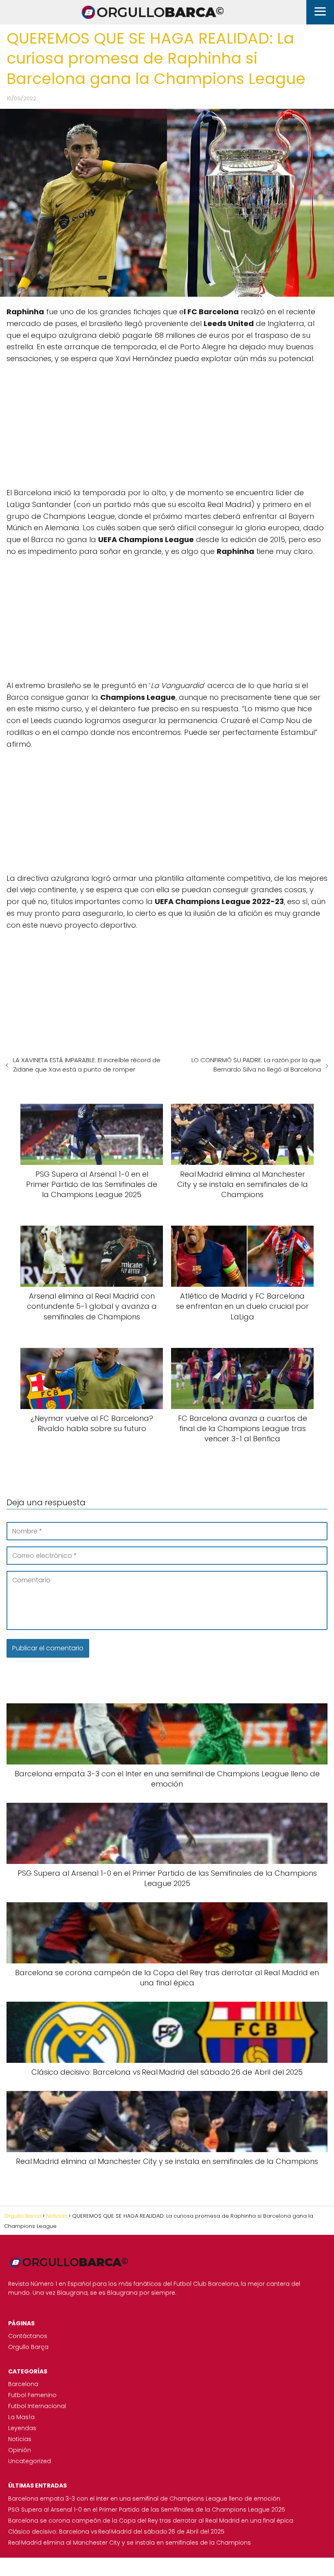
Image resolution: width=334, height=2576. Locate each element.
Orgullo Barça (28, 2347)
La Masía (21, 2417)
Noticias (20, 2439)
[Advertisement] (167, 422)
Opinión (20, 2450)
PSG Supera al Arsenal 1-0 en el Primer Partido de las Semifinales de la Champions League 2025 (147, 2510)
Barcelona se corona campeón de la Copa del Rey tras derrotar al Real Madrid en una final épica (151, 2521)
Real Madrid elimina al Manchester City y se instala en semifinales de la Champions (130, 2543)
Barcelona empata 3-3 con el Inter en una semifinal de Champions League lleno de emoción (144, 2499)
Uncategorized (30, 2461)
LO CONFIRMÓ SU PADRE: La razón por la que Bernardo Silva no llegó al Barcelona (256, 1065)
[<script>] (167, 422)
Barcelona (23, 2384)
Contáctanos (28, 2336)
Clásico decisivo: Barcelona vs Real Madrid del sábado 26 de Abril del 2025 (116, 2532)
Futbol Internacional (37, 2406)
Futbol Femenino (32, 2395)
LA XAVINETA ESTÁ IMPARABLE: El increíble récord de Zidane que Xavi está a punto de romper (87, 1065)
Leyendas (22, 2428)
